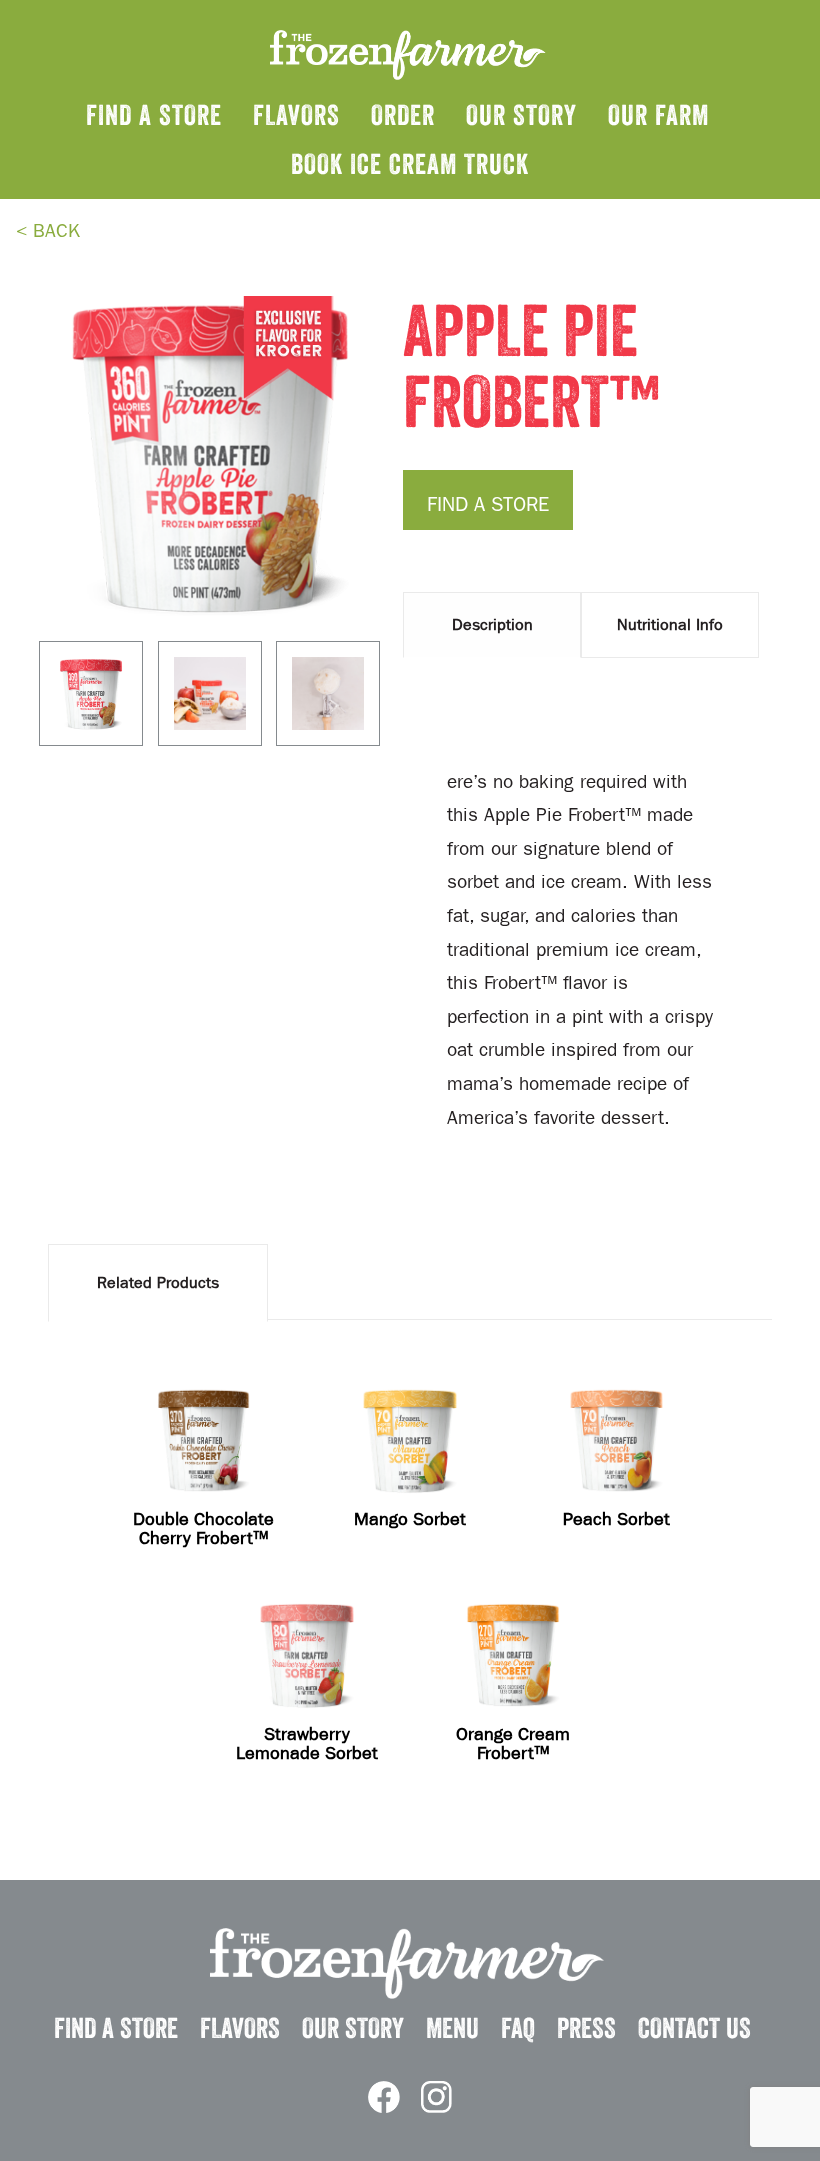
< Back (48, 231)
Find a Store (154, 115)
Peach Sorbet (616, 1519)
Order (403, 115)
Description (492, 624)
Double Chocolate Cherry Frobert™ (203, 1529)
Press (586, 2028)
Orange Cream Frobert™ (513, 1744)
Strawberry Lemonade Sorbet (307, 1744)
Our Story (521, 115)
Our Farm (658, 115)
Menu (452, 2028)
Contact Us (694, 2028)
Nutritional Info (670, 624)
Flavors (296, 115)
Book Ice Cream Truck (410, 164)
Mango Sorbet (410, 1519)
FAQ (518, 2028)
